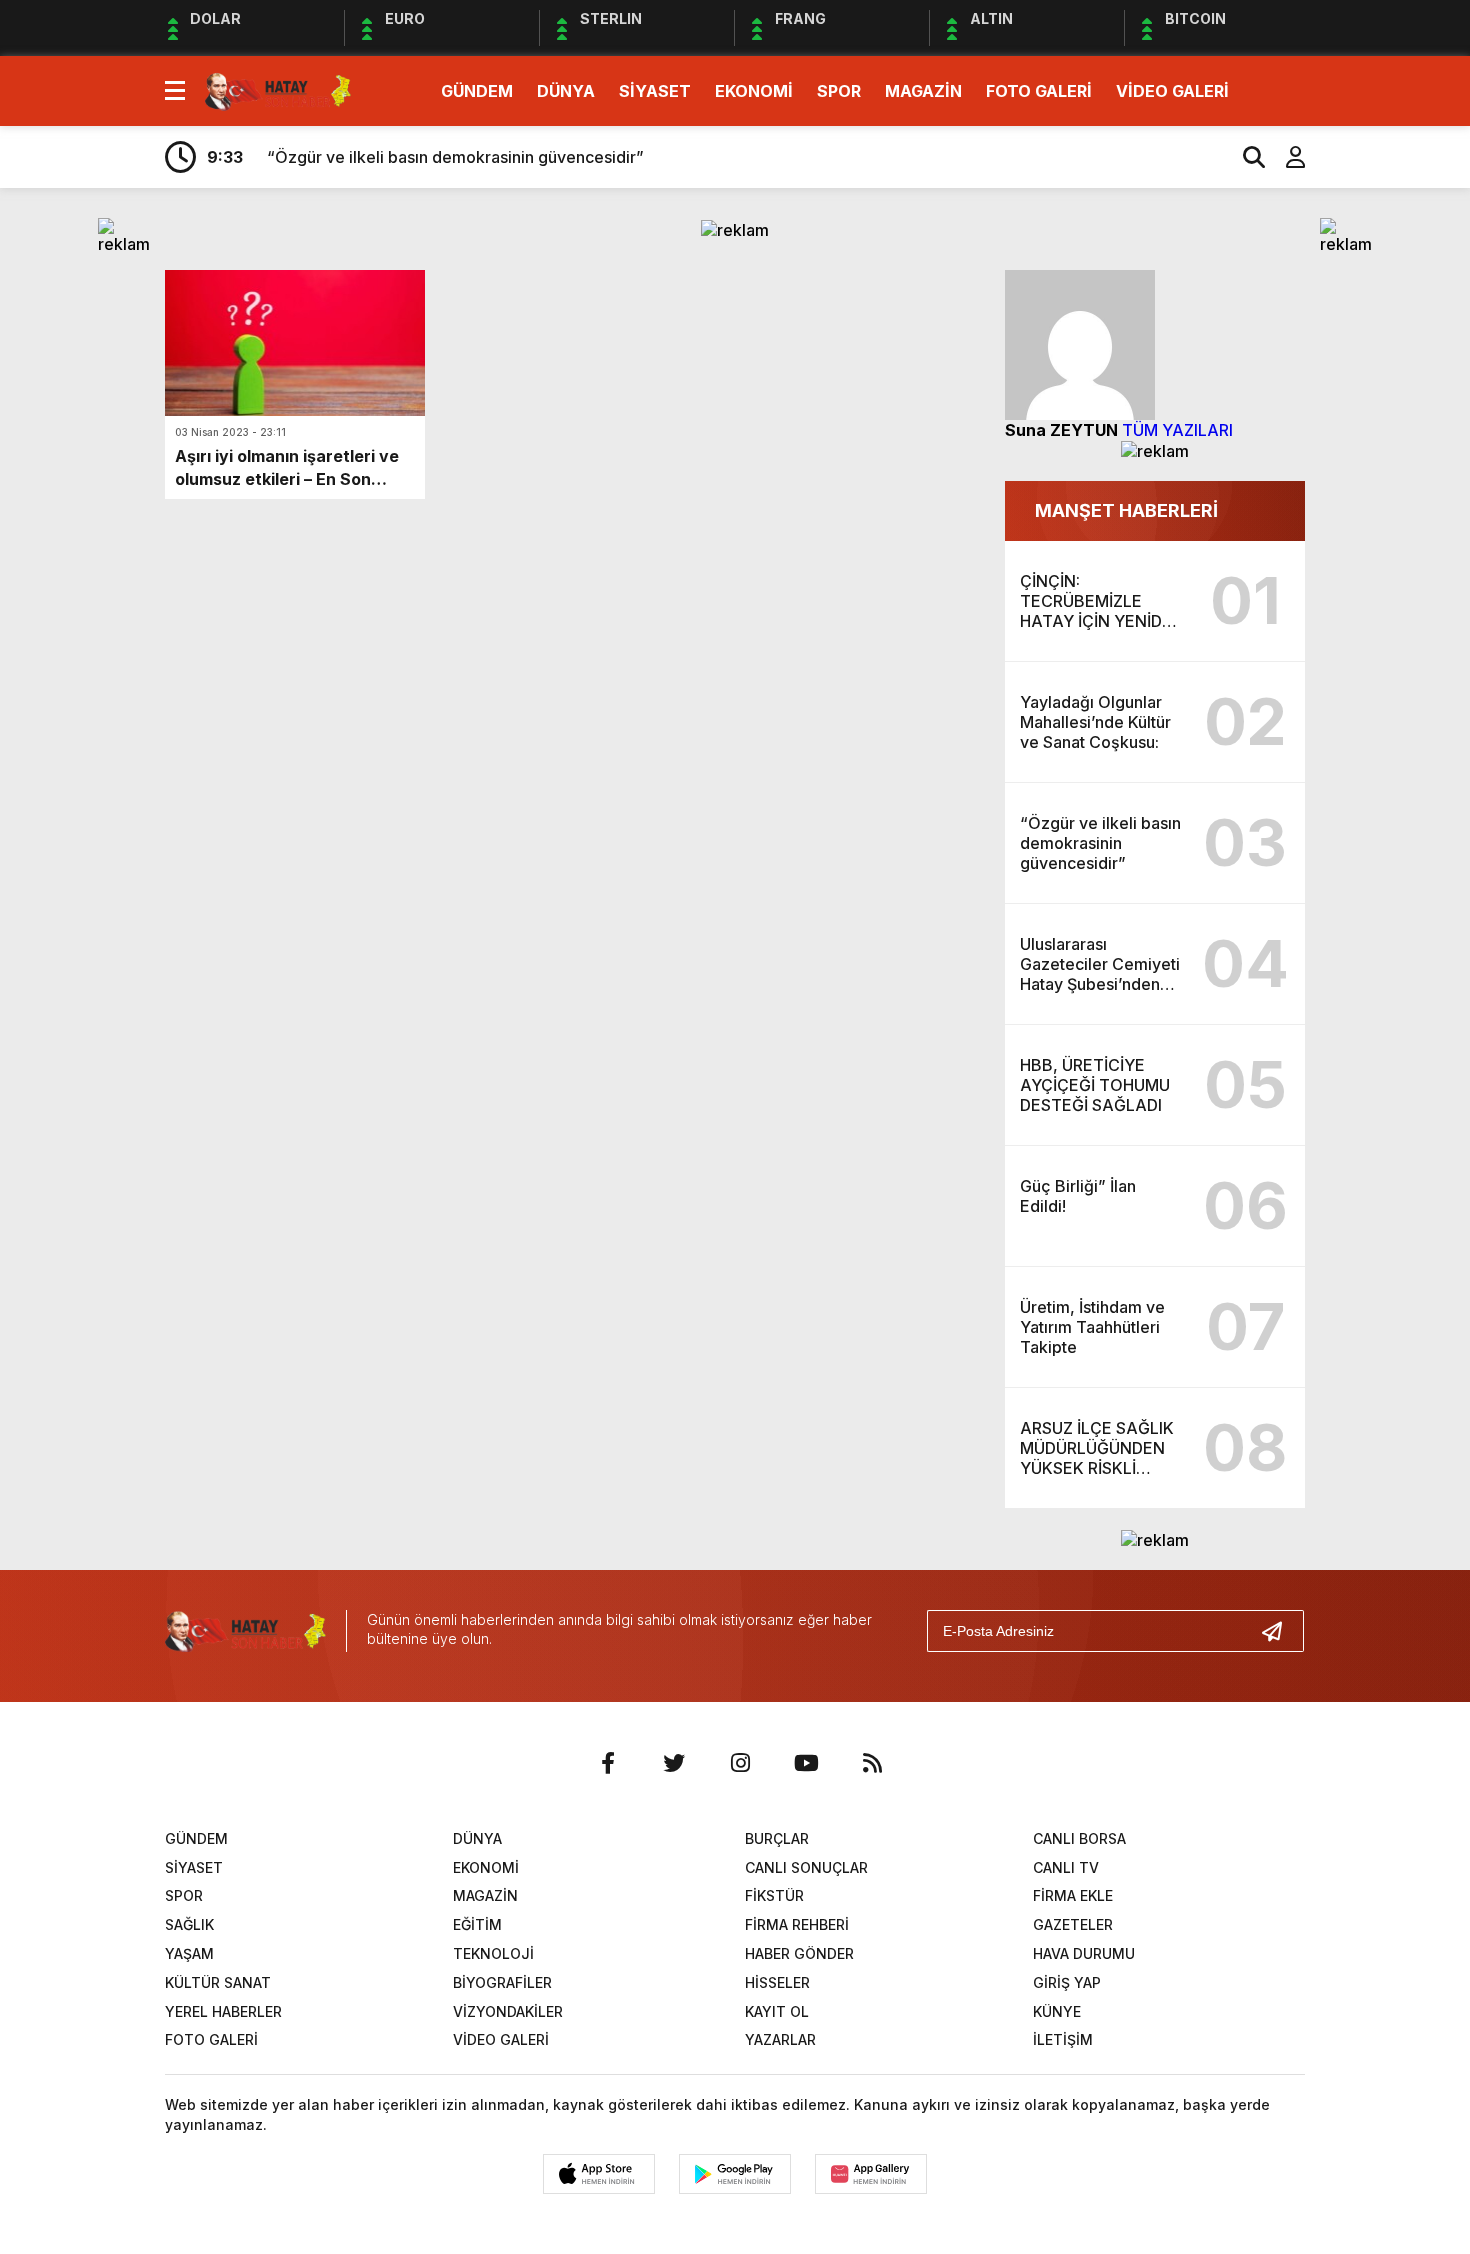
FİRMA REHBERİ (797, 1924)
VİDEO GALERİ (1172, 91)
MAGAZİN (923, 91)
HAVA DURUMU (1084, 1953)
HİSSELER (777, 1982)
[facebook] (608, 1763)
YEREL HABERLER (223, 2011)
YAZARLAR (780, 2039)
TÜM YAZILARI (1177, 430)
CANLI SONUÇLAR (806, 1867)
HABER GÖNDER (799, 1953)
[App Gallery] (871, 2174)
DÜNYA (566, 91)
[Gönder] (1280, 1631)
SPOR (839, 91)
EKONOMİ (754, 91)
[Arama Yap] (1245, 157)
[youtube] (806, 1763)
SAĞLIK (189, 1924)
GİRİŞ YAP (1067, 1982)
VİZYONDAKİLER (508, 2011)
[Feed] (872, 1763)
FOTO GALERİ (1039, 91)
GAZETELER (1073, 1924)
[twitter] (674, 1763)
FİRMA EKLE (1073, 1895)
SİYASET (655, 91)
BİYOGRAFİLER (502, 1982)
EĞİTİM (477, 1924)
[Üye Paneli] (1285, 157)
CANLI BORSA (1079, 1838)
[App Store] (599, 2174)
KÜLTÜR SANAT (218, 1982)
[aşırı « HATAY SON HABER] (278, 89)
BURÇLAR (777, 1838)
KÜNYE (1057, 2011)
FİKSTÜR (774, 1895)
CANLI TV (1066, 1867)
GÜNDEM (477, 91)
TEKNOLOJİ (493, 1953)
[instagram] (740, 1763)
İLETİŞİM (1063, 2039)
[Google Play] (735, 2174)
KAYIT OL (777, 2011)
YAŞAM (189, 1953)
